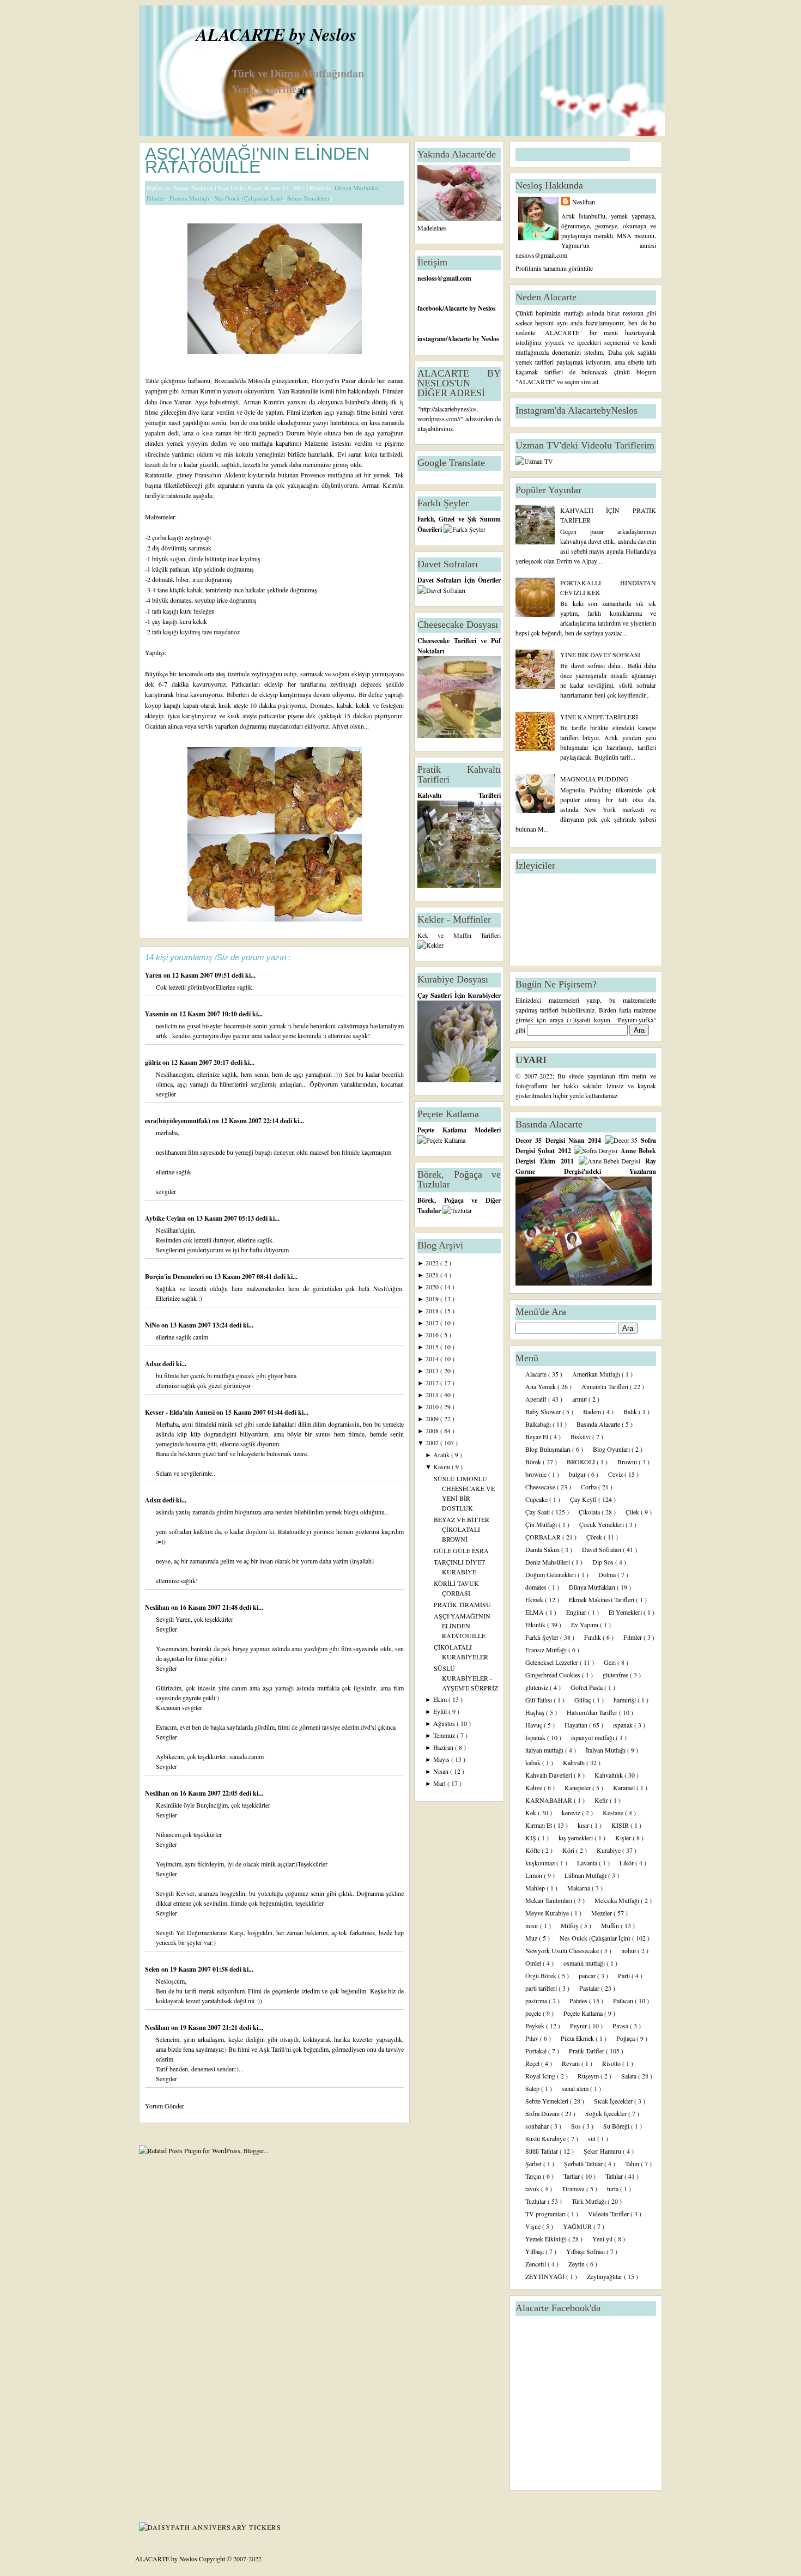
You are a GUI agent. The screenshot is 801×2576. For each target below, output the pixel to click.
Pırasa (621, 2026)
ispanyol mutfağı (593, 1737)
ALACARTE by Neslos (276, 34)
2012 (433, 1383)
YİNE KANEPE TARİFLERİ (599, 717)
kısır (584, 1825)
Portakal (537, 2051)
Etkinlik (536, 1625)
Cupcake (537, 1499)
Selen (153, 1969)
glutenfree (616, 1675)
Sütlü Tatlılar (542, 2151)
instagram (432, 339)
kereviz (572, 1813)
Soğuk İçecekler (607, 2113)
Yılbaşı (535, 2251)
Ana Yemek (541, 1386)
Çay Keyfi (584, 1499)
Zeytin (577, 2264)
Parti (625, 1975)
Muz (532, 1938)
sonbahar (538, 2126)
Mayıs (442, 1759)
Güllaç (584, 1700)
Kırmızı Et (539, 1825)
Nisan (442, 1771)
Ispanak (536, 1737)
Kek (532, 1813)
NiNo (153, 1325)
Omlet (534, 1963)
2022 (433, 1263)
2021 (433, 1275)
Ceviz (616, 1474)
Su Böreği (617, 2126)
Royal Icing (541, 2076)
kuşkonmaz (541, 1863)
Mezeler (602, 1913)
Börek (534, 1462)
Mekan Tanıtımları (550, 1900)
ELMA (535, 1612)
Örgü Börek (542, 1975)
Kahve (535, 1787)
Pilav (533, 2038)
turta (614, 2189)
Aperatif (537, 1399)
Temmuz (445, 1735)
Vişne (534, 2226)
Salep (533, 2088)
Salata (630, 2076)
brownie (537, 1474)
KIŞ (532, 1838)
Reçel (533, 2063)
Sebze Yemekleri (309, 198)
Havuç (535, 1725)
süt (593, 2138)
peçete (534, 2013)
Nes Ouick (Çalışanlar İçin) (249, 198)
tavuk (533, 2189)
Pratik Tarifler (587, 2051)
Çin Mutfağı (542, 1524)
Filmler (156, 198)
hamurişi (626, 1700)
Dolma (608, 1574)
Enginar (577, 1612)
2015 (433, 1347)
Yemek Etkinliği (547, 2239)
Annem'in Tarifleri (606, 1386)
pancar (588, 1975)
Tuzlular (536, 2201)
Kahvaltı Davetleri (550, 1775)
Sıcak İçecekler (614, 2101)
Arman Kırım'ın (202, 391)
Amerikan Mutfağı (597, 1374)
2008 (433, 1431)
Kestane (614, 1813)
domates (537, 1587)
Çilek (633, 1512)
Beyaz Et (538, 1437)
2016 (433, 1335)
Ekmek (535, 1599)
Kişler (624, 1838)
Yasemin (158, 1014)
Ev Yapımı (585, 1625)
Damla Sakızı (543, 1549)
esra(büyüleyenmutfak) (178, 1121)
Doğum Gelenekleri (551, 1574)
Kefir (602, 1800)
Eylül (441, 1711)
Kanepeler (578, 1787)
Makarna (579, 1888)
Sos (577, 2126)
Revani (572, 2063)
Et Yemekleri (626, 1612)
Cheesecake (541, 1487)
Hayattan (577, 1725)
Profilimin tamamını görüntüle (554, 268)
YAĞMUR (578, 2226)
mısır (533, 1925)
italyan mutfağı (545, 1750)
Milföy (571, 1925)
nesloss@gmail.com (444, 278)
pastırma (537, 2001)
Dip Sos (604, 1562)
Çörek (595, 1537)
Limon (535, 1875)
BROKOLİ (582, 1462)
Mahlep (536, 1888)
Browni (628, 1462)
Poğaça (626, 2038)
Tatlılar (615, 2176)
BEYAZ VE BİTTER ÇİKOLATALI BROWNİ (462, 1529)
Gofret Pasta (587, 1687)
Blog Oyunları (612, 1449)
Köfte (533, 1850)
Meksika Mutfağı (618, 1900)
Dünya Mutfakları (358, 188)
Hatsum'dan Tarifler (593, 1712)
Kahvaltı (575, 1762)
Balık (631, 1411)
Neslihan (158, 1607)
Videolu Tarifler (609, 2214)
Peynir (579, 2026)
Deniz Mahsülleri (548, 1562)
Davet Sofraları (602, 1549)
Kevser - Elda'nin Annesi (181, 1412)
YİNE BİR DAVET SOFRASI (600, 654)
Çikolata (590, 1512)
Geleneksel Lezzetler (553, 1662)
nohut (629, 1950)
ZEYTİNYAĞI (546, 2276)
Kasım (442, 1466)
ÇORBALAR (544, 1537)
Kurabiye (609, 1850)
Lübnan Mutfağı (586, 1875)
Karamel (625, 1787)
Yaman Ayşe (191, 402)
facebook (430, 308)
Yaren (154, 975)
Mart (440, 1783)
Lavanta (588, 1863)
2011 (433, 1395)
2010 (433, 1407)
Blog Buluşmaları (549, 1449)
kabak (534, 1762)
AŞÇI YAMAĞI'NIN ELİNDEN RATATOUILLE (257, 160)
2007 (433, 1442)
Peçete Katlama (584, 2013)
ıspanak (624, 1725)
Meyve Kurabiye (548, 1913)
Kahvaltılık (609, 1775)
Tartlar (572, 2176)
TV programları (546, 2214)
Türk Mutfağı (590, 2201)
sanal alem (576, 2088)
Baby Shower (544, 1411)
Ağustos (445, 1723)
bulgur (578, 1474)
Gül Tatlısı (539, 1700)
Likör (627, 1863)
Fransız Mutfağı (190, 198)
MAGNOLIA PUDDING (594, 779)
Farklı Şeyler (543, 1637)
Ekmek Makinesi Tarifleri (602, 1599)
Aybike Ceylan (166, 1218)
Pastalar (590, 1988)
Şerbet (534, 2163)
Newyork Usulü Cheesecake (563, 1950)
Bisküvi (581, 1437)
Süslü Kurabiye (546, 2138)
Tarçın (534, 2176)
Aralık (442, 1454)
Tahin (633, 2163)
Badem (593, 1411)
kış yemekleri (577, 1838)
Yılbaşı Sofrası (586, 2251)
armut (580, 1399)
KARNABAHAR (550, 1800)
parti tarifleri (542, 1988)
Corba (590, 1487)
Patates (579, 2001)
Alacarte (537, 1374)
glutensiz (538, 1687)
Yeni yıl (603, 2239)
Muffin (611, 1925)
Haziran (444, 1747)
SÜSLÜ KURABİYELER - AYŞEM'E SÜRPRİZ (466, 1678)
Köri (569, 1850)
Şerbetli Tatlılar (584, 2163)
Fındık (593, 1637)
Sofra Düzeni (543, 2113)
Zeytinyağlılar (605, 2276)
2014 (433, 1359)
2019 (433, 1299)
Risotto (612, 2063)
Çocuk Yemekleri (602, 1524)
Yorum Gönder (165, 2106)
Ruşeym (589, 2076)
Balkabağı (539, 1424)
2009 (433, 1419)
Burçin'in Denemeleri (175, 1277)
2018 (433, 1311)
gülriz (154, 1062)
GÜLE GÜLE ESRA (461, 1550)
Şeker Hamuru (603, 2151)
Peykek (536, 2026)
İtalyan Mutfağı (606, 1750)
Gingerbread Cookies (554, 1675)
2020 (433, 1287)
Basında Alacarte (599, 1424)
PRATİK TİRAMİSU (462, 1604)
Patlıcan (624, 2001)
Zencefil (536, 2264)
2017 (433, 1323)
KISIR (621, 1825)
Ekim (441, 1699)
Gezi (611, 1662)
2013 (433, 1371)
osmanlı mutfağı (585, 1963)
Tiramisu (574, 2189)
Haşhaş (536, 1712)
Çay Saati (538, 1512)
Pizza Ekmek (578, 2038)
